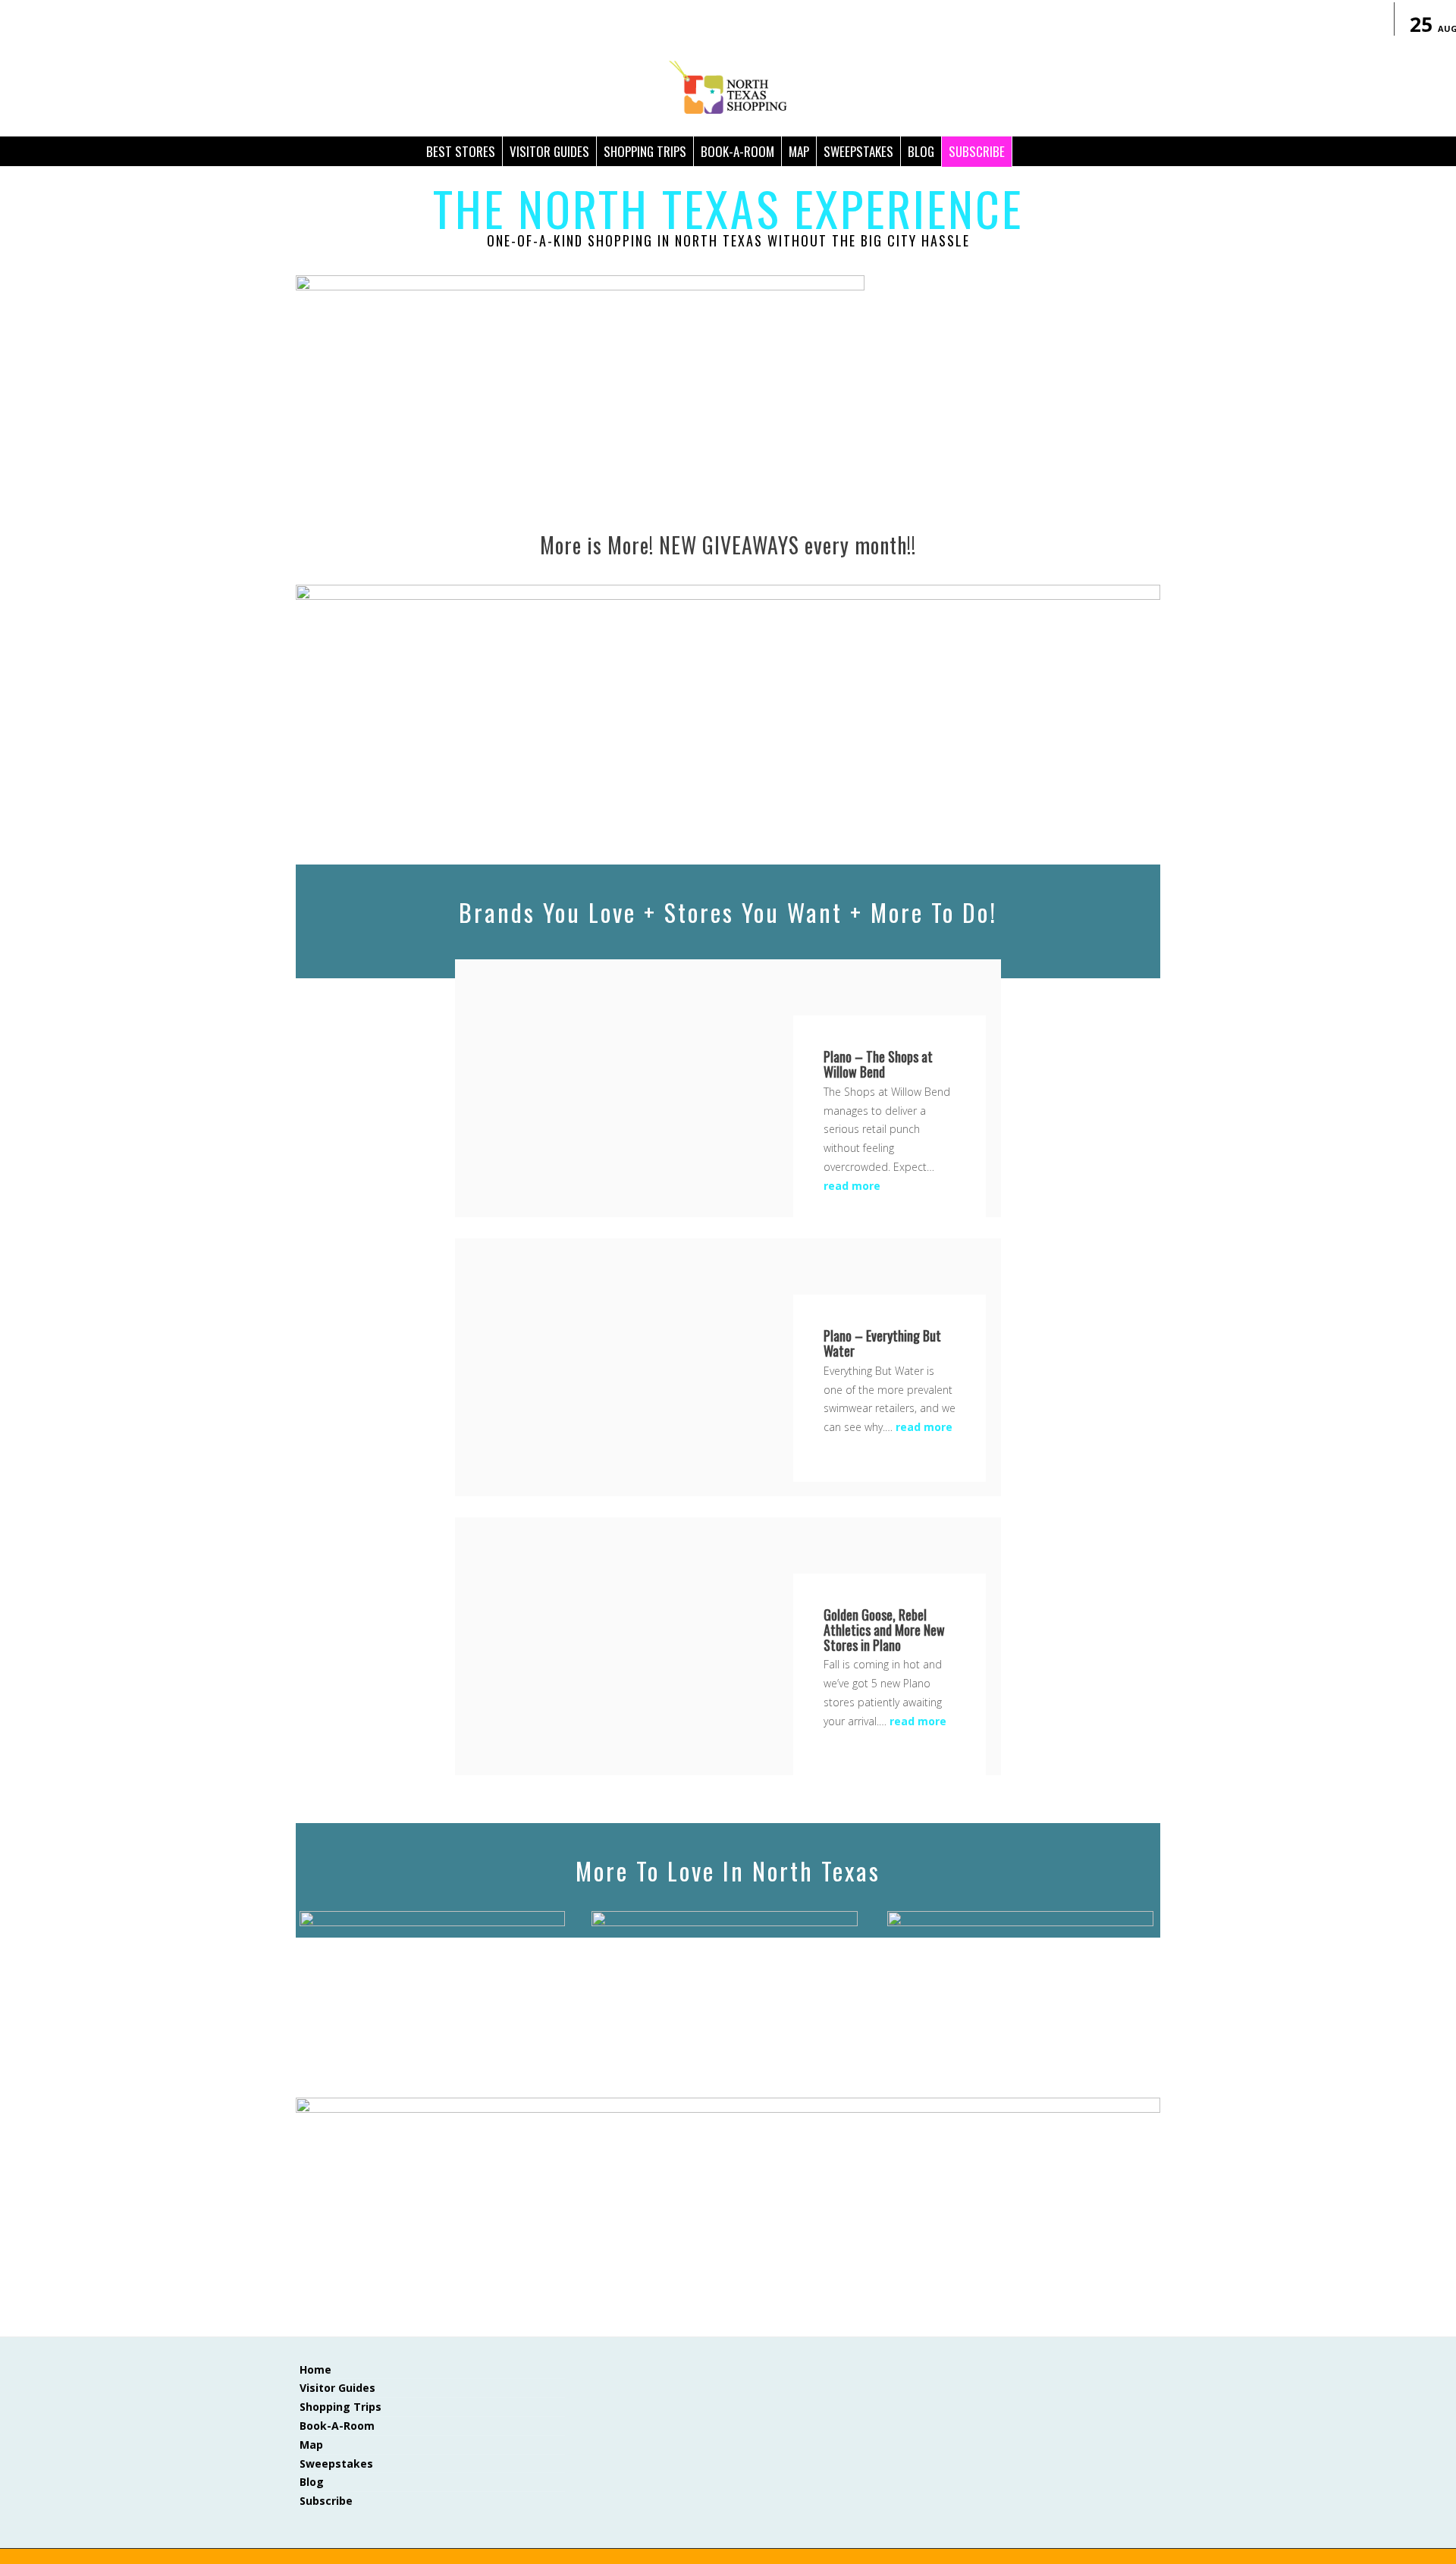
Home (315, 2369)
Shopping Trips (645, 151)
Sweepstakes (858, 151)
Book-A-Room (737, 151)
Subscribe (977, 151)
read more (852, 1186)
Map (799, 151)
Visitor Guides (549, 151)
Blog (312, 2482)
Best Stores (461, 151)
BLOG (921, 151)
